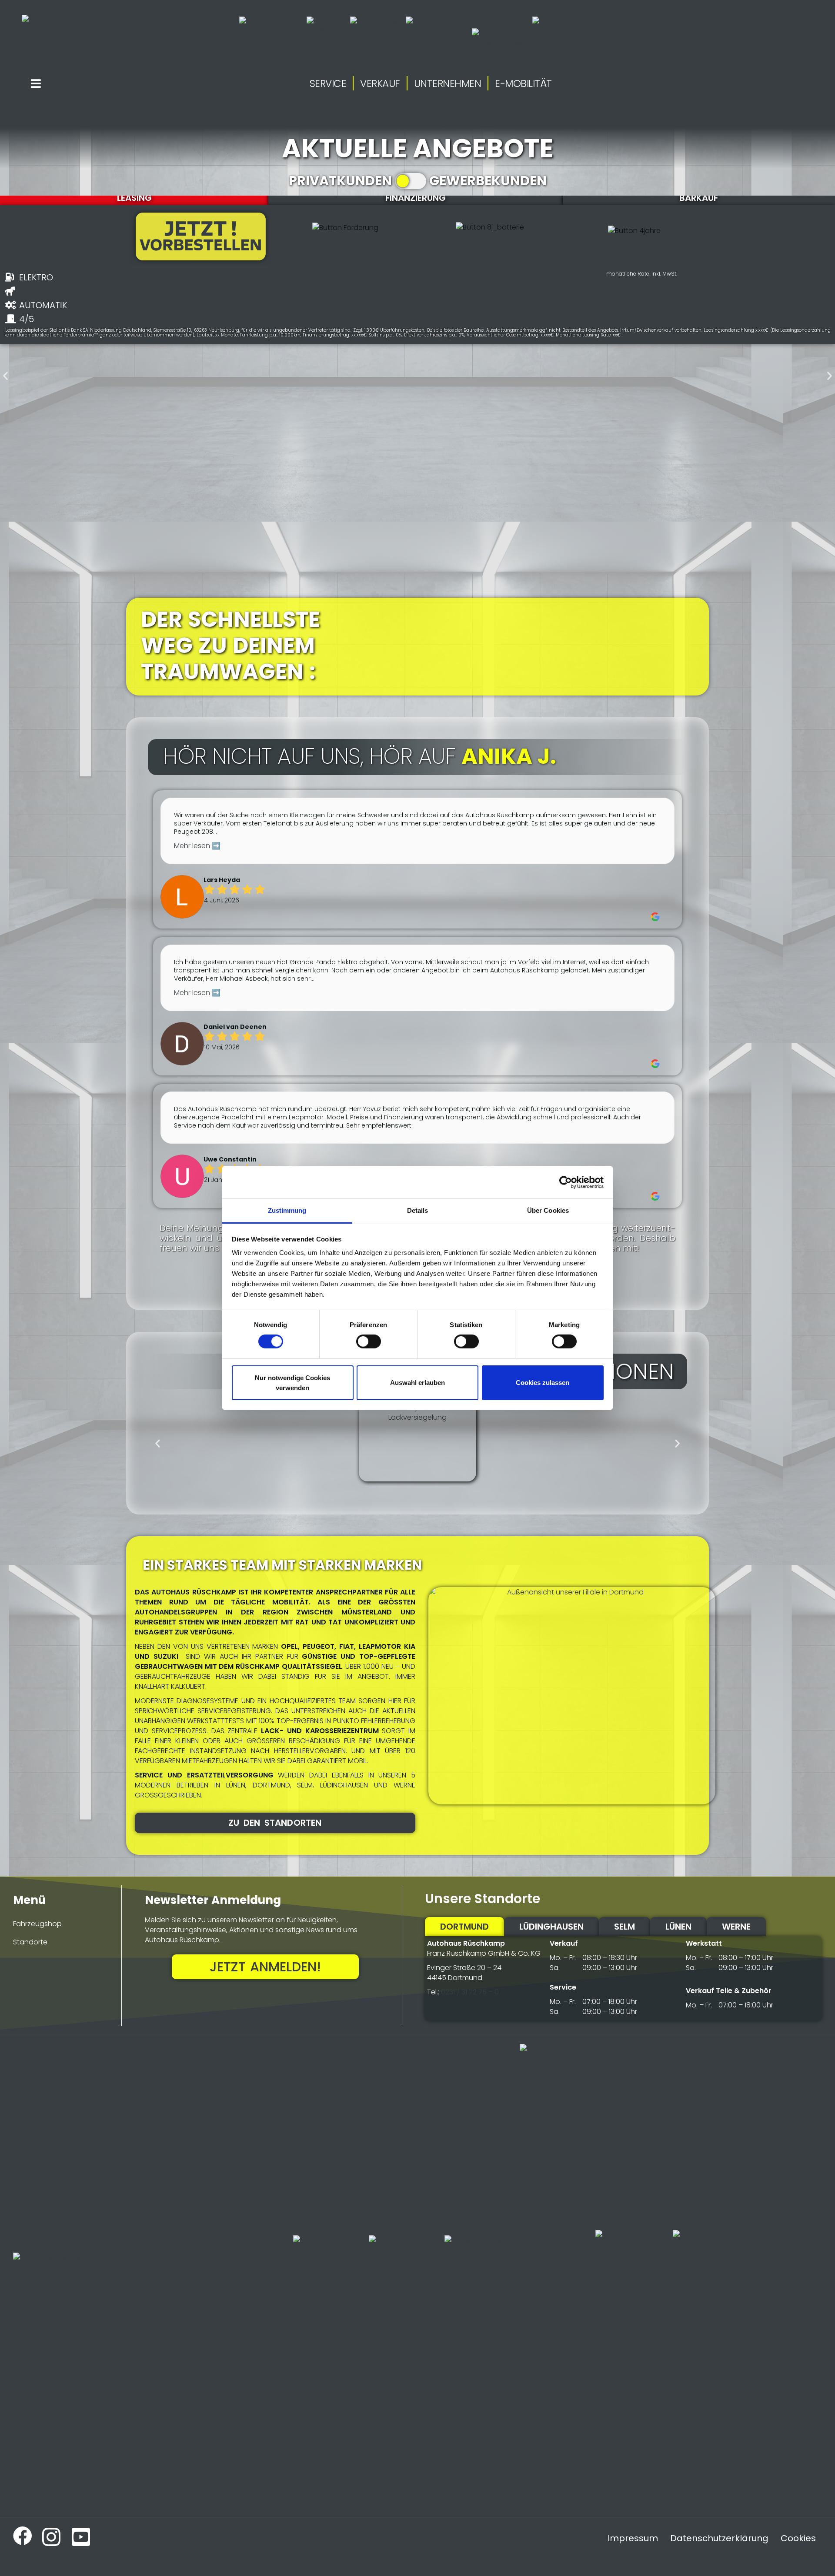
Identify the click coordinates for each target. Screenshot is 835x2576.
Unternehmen (448, 83)
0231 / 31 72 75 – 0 (470, 1992)
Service (328, 83)
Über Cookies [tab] (548, 1210)
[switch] (369, 1341)
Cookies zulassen (543, 1383)
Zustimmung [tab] (287, 1210)
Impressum (633, 2538)
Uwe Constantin (230, 1160)
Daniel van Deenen (235, 1027)
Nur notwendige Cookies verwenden (292, 1383)
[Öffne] (36, 83)
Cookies (798, 2538)
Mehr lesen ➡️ (197, 846)
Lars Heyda (222, 880)
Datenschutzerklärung (719, 2538)
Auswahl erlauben (417, 1383)
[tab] (134, 198)
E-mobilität (523, 83)
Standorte (30, 1942)
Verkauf (380, 83)
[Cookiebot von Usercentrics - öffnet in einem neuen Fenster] (566, 1182)
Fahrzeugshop (37, 1924)
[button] (5, 376)
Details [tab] (418, 1210)
